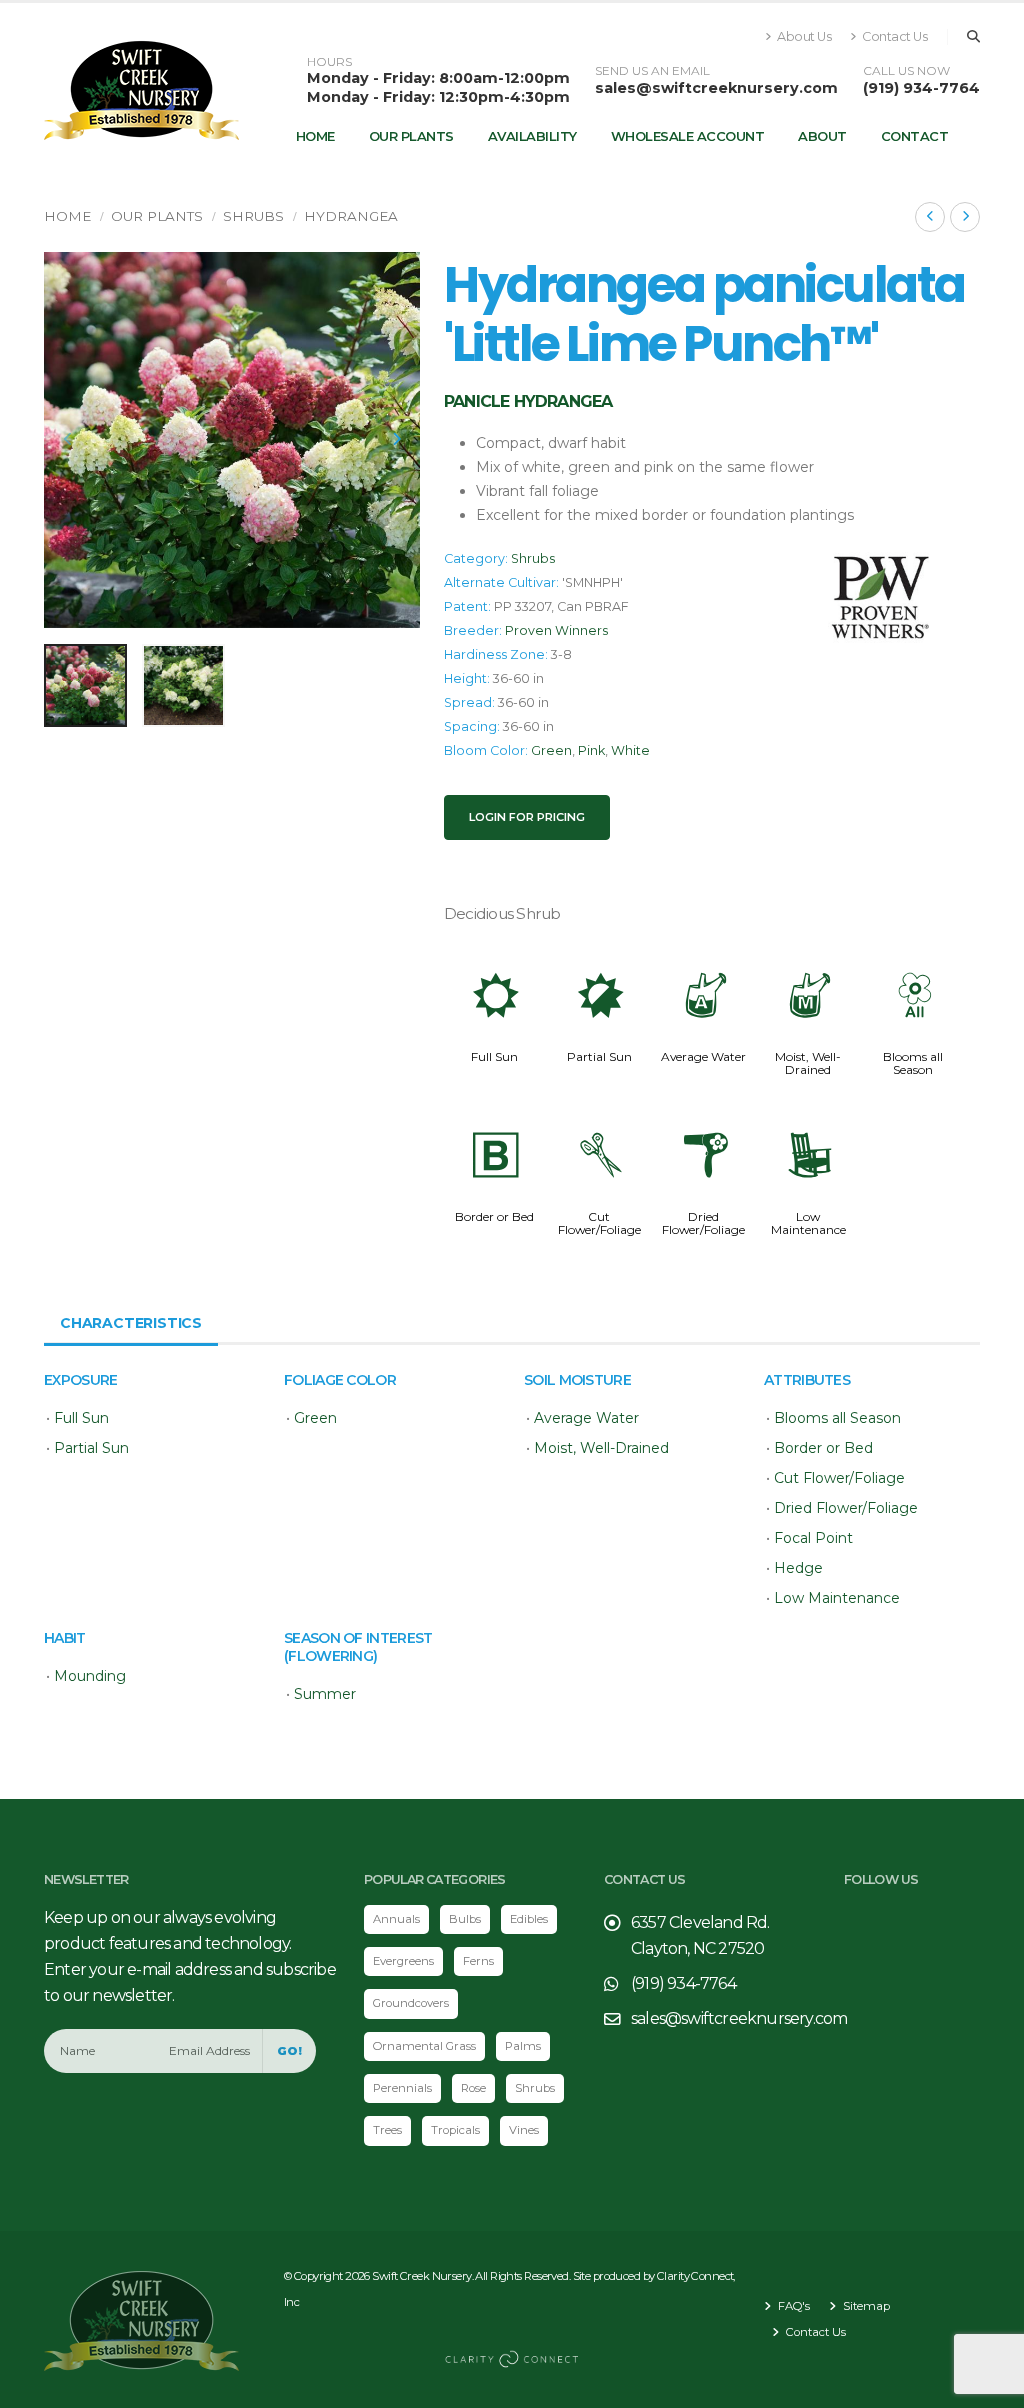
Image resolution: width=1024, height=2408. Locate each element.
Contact (915, 136)
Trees (387, 2130)
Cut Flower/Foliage (599, 1223)
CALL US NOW (906, 71)
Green (551, 750)
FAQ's (792, 2306)
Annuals (396, 1919)
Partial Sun (599, 1056)
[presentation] (69, 440)
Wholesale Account (688, 136)
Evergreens (403, 1961)
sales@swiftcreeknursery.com (716, 88)
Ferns (478, 1961)
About (822, 136)
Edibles (529, 1919)
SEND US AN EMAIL (652, 71)
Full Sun (494, 1056)
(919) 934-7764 (921, 88)
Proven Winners (556, 630)
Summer (325, 1694)
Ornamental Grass (424, 2046)
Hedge (798, 1568)
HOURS (329, 62)
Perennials (402, 2088)
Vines (524, 2130)
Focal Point (813, 1538)
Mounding (90, 1676)
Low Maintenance (808, 1223)
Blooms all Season (913, 1063)
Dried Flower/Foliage (703, 1223)
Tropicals (455, 2130)
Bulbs (465, 1919)
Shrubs (253, 216)
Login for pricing (527, 817)
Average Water (703, 1056)
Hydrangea (351, 216)
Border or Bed (494, 1216)
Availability (532, 136)
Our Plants (411, 136)
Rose (473, 2088)
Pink (591, 750)
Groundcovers (411, 2003)
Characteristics (131, 1323)
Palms (523, 2046)
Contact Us (894, 36)
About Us (803, 36)
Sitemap (865, 2306)
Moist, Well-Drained (808, 1063)
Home (315, 136)
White (630, 750)
